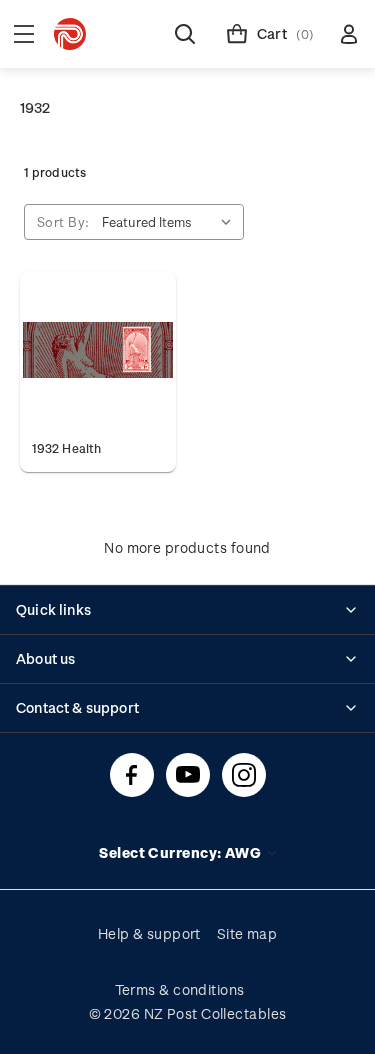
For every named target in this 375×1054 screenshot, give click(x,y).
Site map (247, 933)
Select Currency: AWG (181, 852)
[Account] (349, 34)
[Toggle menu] (24, 34)
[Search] (185, 34)
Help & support (149, 933)
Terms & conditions (180, 989)
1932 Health (66, 448)
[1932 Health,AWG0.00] (98, 350)
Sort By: (63, 221)
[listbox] (171, 222)
